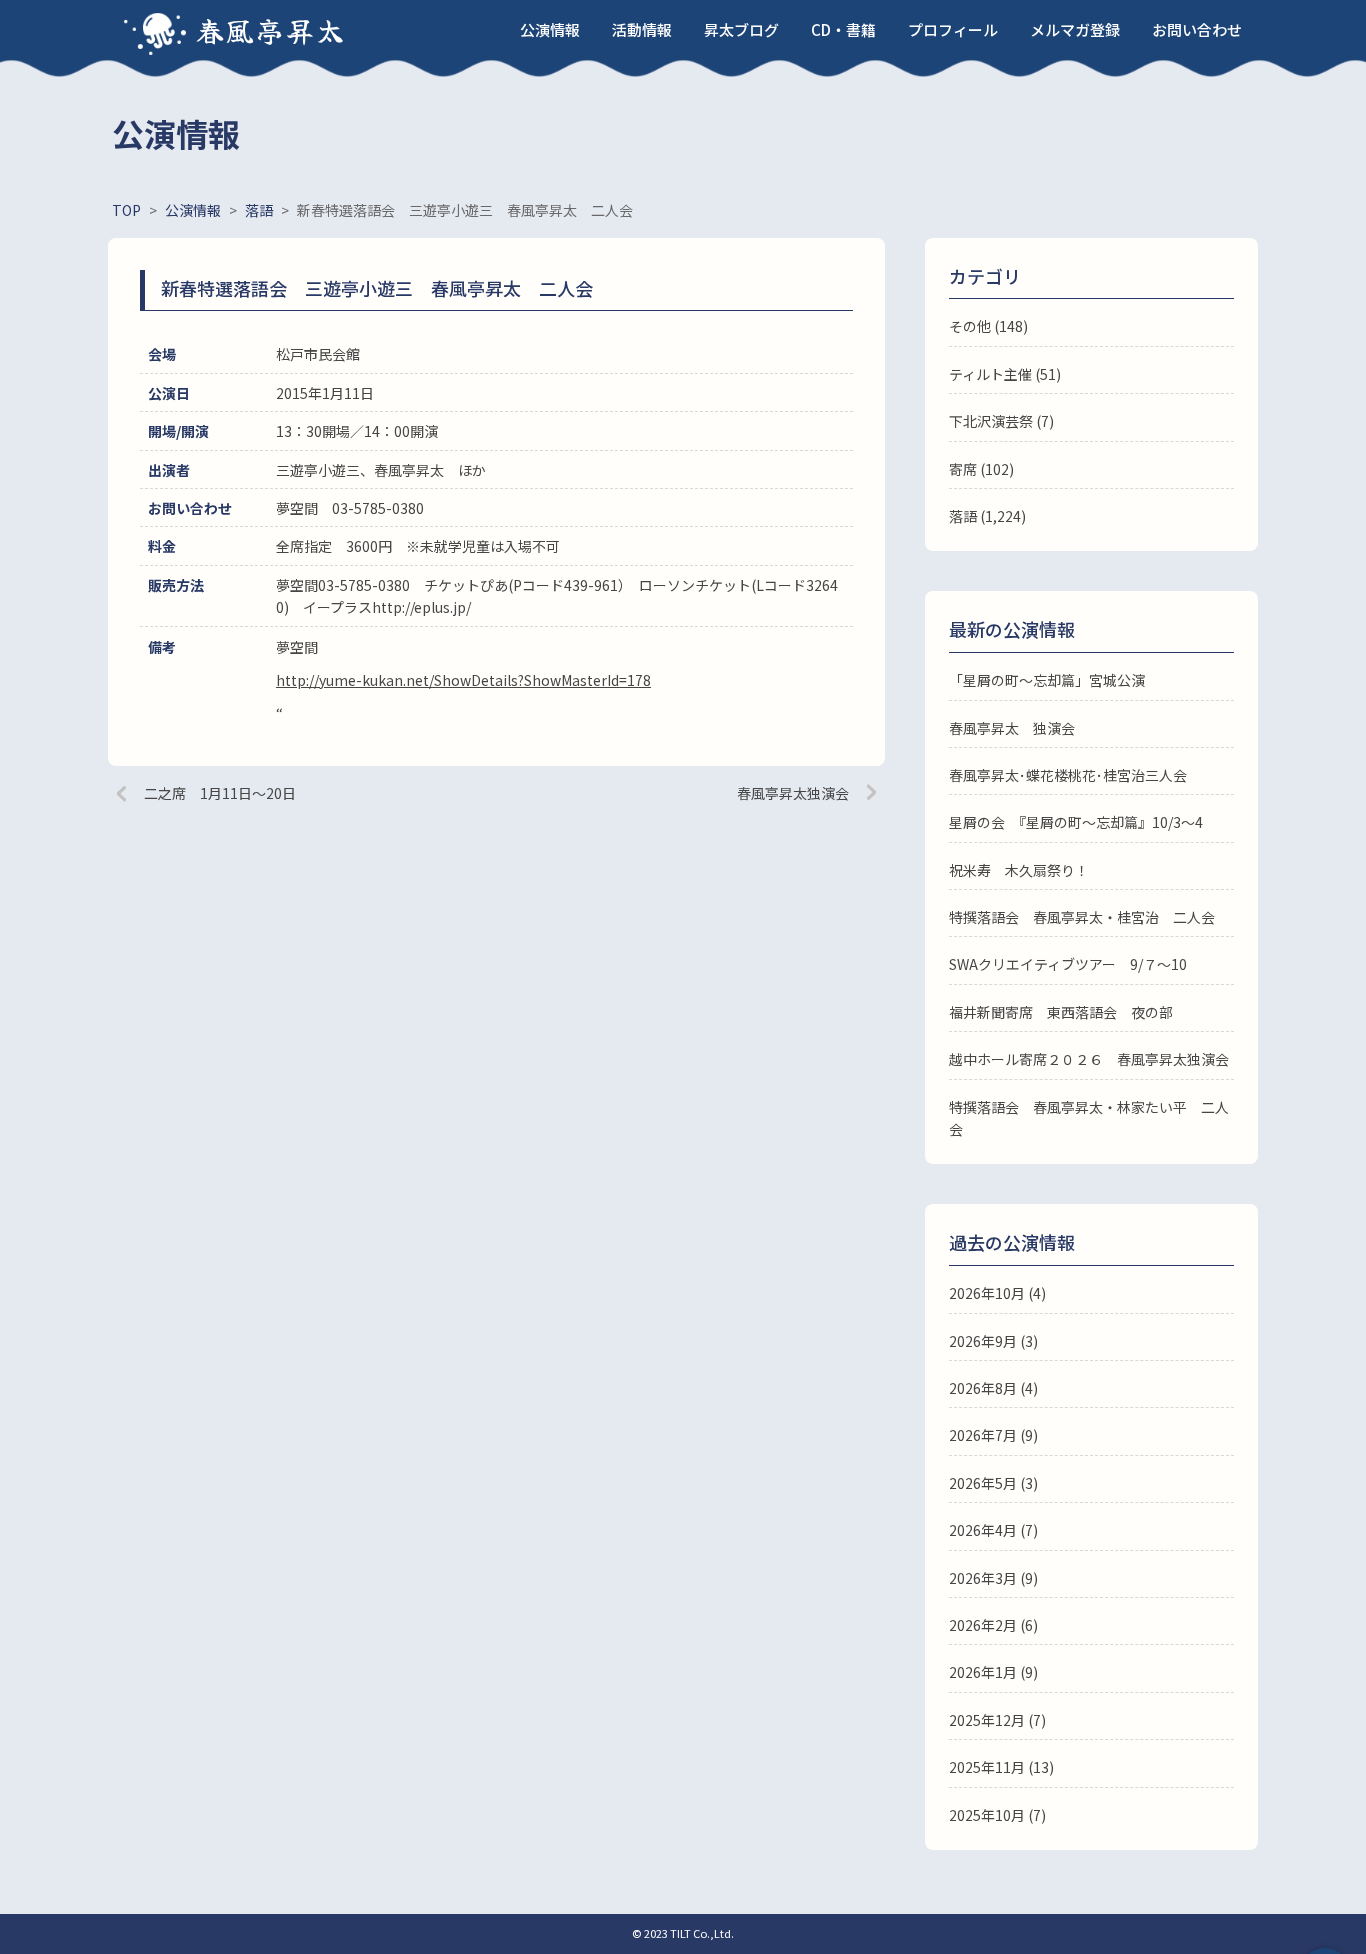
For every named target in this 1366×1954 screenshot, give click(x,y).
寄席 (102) (981, 469)
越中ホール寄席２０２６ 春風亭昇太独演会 (1089, 1059)
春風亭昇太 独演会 (1012, 728)
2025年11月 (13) (1001, 1767)
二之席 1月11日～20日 (220, 793)
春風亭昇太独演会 (793, 793)
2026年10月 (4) (997, 1293)
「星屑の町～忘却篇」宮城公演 (1047, 680)
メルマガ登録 (1075, 29)
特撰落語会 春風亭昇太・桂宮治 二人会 (1082, 917)
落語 (963, 516)
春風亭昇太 (271, 30)
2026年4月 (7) (993, 1530)
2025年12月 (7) (997, 1720)
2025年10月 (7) (997, 1815)
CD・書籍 (843, 29)
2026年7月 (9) (993, 1435)
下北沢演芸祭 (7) (1001, 421)
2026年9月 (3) (993, 1341)
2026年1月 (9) (993, 1672)
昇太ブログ (741, 29)
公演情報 (550, 29)
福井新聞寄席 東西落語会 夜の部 (1061, 1012)
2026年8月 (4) (993, 1388)
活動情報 (642, 29)
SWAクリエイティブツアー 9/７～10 (1068, 964)
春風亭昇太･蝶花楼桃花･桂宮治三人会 (1068, 775)
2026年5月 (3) (993, 1483)
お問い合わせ (1197, 29)
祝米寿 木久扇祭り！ (1019, 870)
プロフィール (953, 29)
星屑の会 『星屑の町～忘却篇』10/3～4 (1076, 822)
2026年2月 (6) (993, 1625)
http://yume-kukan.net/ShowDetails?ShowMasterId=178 (463, 680)
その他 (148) (988, 326)
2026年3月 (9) (993, 1578)
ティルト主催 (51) (1005, 374)
